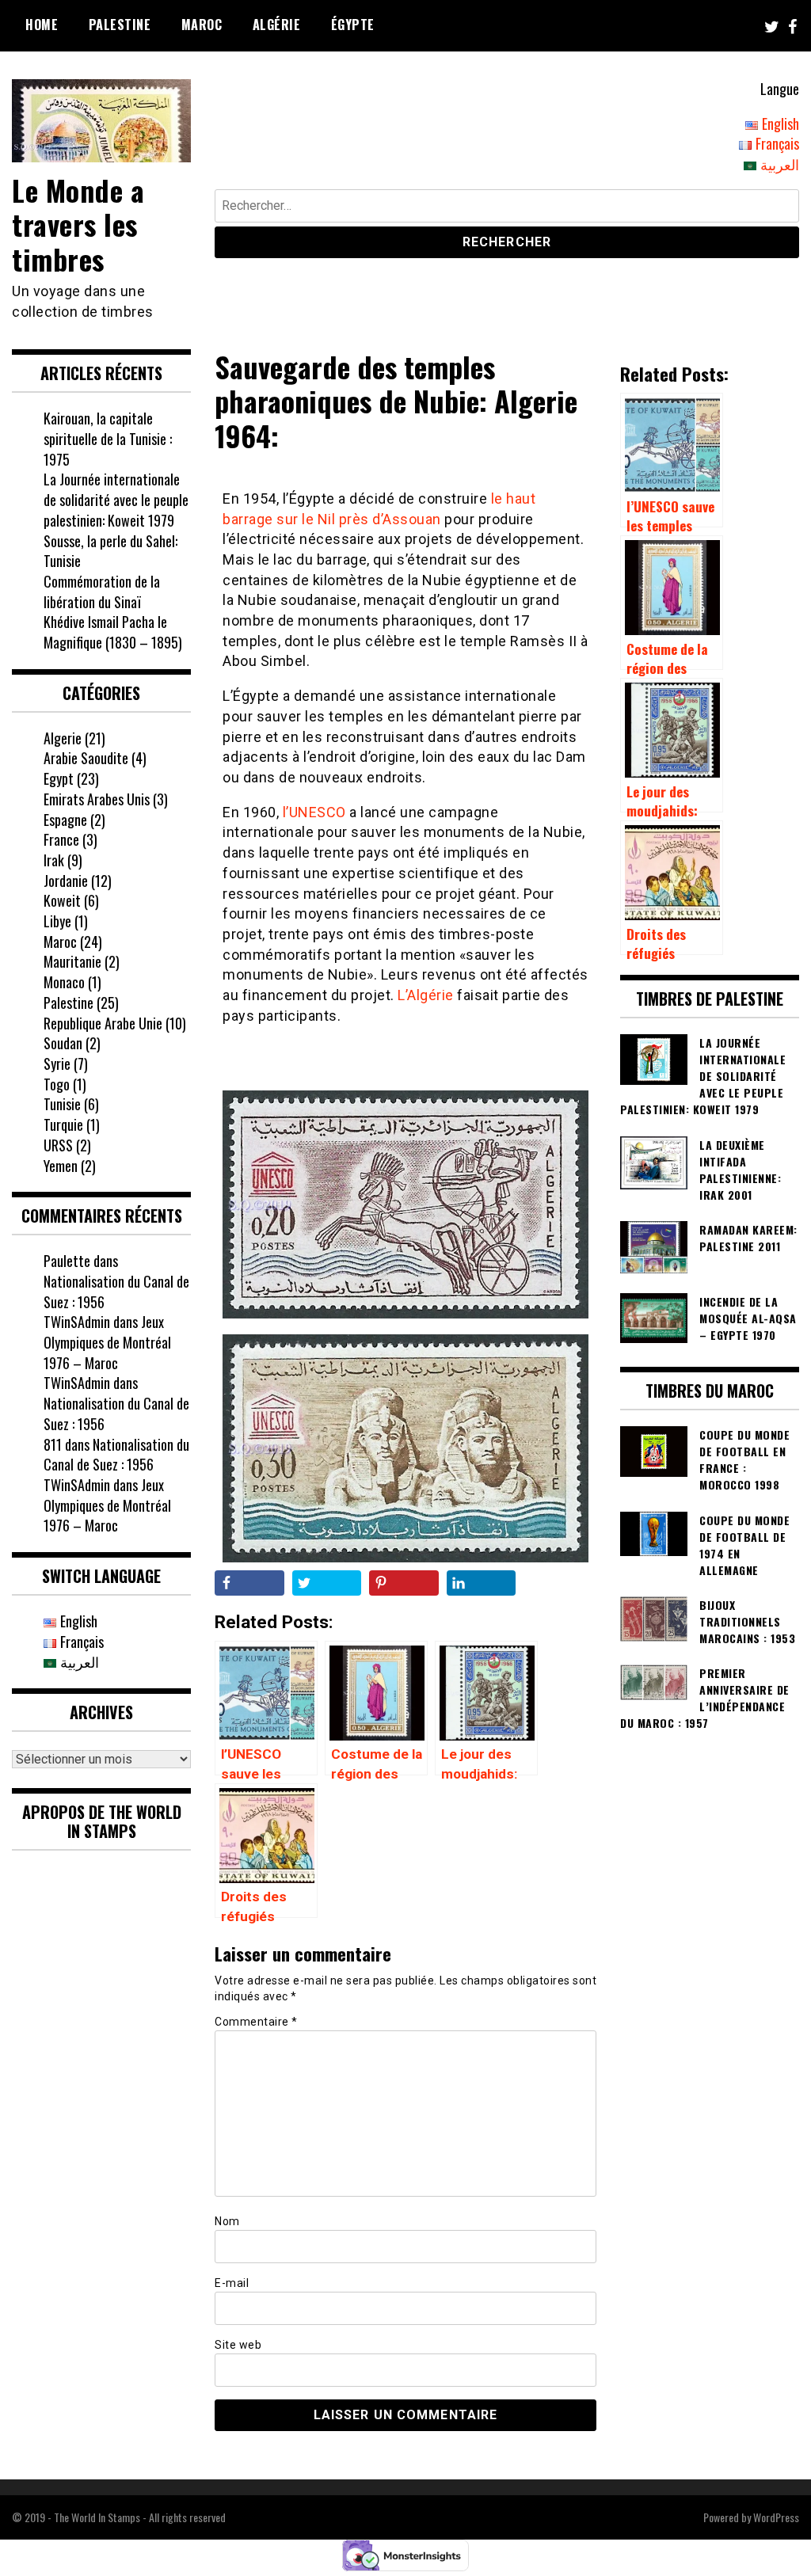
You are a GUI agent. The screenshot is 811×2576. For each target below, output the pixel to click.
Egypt (59, 778)
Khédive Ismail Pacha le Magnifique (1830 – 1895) (113, 632)
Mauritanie (72, 961)
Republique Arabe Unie (103, 1023)
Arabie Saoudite (86, 758)
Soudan (63, 1043)
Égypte (353, 25)
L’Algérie (427, 995)
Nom (227, 2221)
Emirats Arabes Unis (97, 799)
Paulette (67, 1261)
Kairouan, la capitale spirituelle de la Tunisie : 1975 (108, 438)
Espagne (65, 820)
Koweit (62, 900)
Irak (54, 860)
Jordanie (66, 881)
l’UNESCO (316, 812)
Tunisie (62, 1104)
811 (53, 1444)
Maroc (202, 25)
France (61, 839)
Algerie (63, 738)
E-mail (232, 2283)
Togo (57, 1084)
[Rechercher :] (507, 208)
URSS (58, 1145)
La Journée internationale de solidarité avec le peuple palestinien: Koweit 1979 (116, 499)
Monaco (64, 982)
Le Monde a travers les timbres (78, 224)
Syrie (57, 1064)
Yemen (61, 1166)
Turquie (63, 1124)
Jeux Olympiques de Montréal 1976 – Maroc (107, 1342)
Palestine (120, 25)
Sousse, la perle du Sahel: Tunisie (110, 551)
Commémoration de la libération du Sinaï (102, 592)
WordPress (776, 2517)
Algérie (277, 25)
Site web (238, 2345)
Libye (57, 921)
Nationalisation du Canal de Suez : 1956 (116, 1292)
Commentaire (256, 2022)
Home (42, 25)
